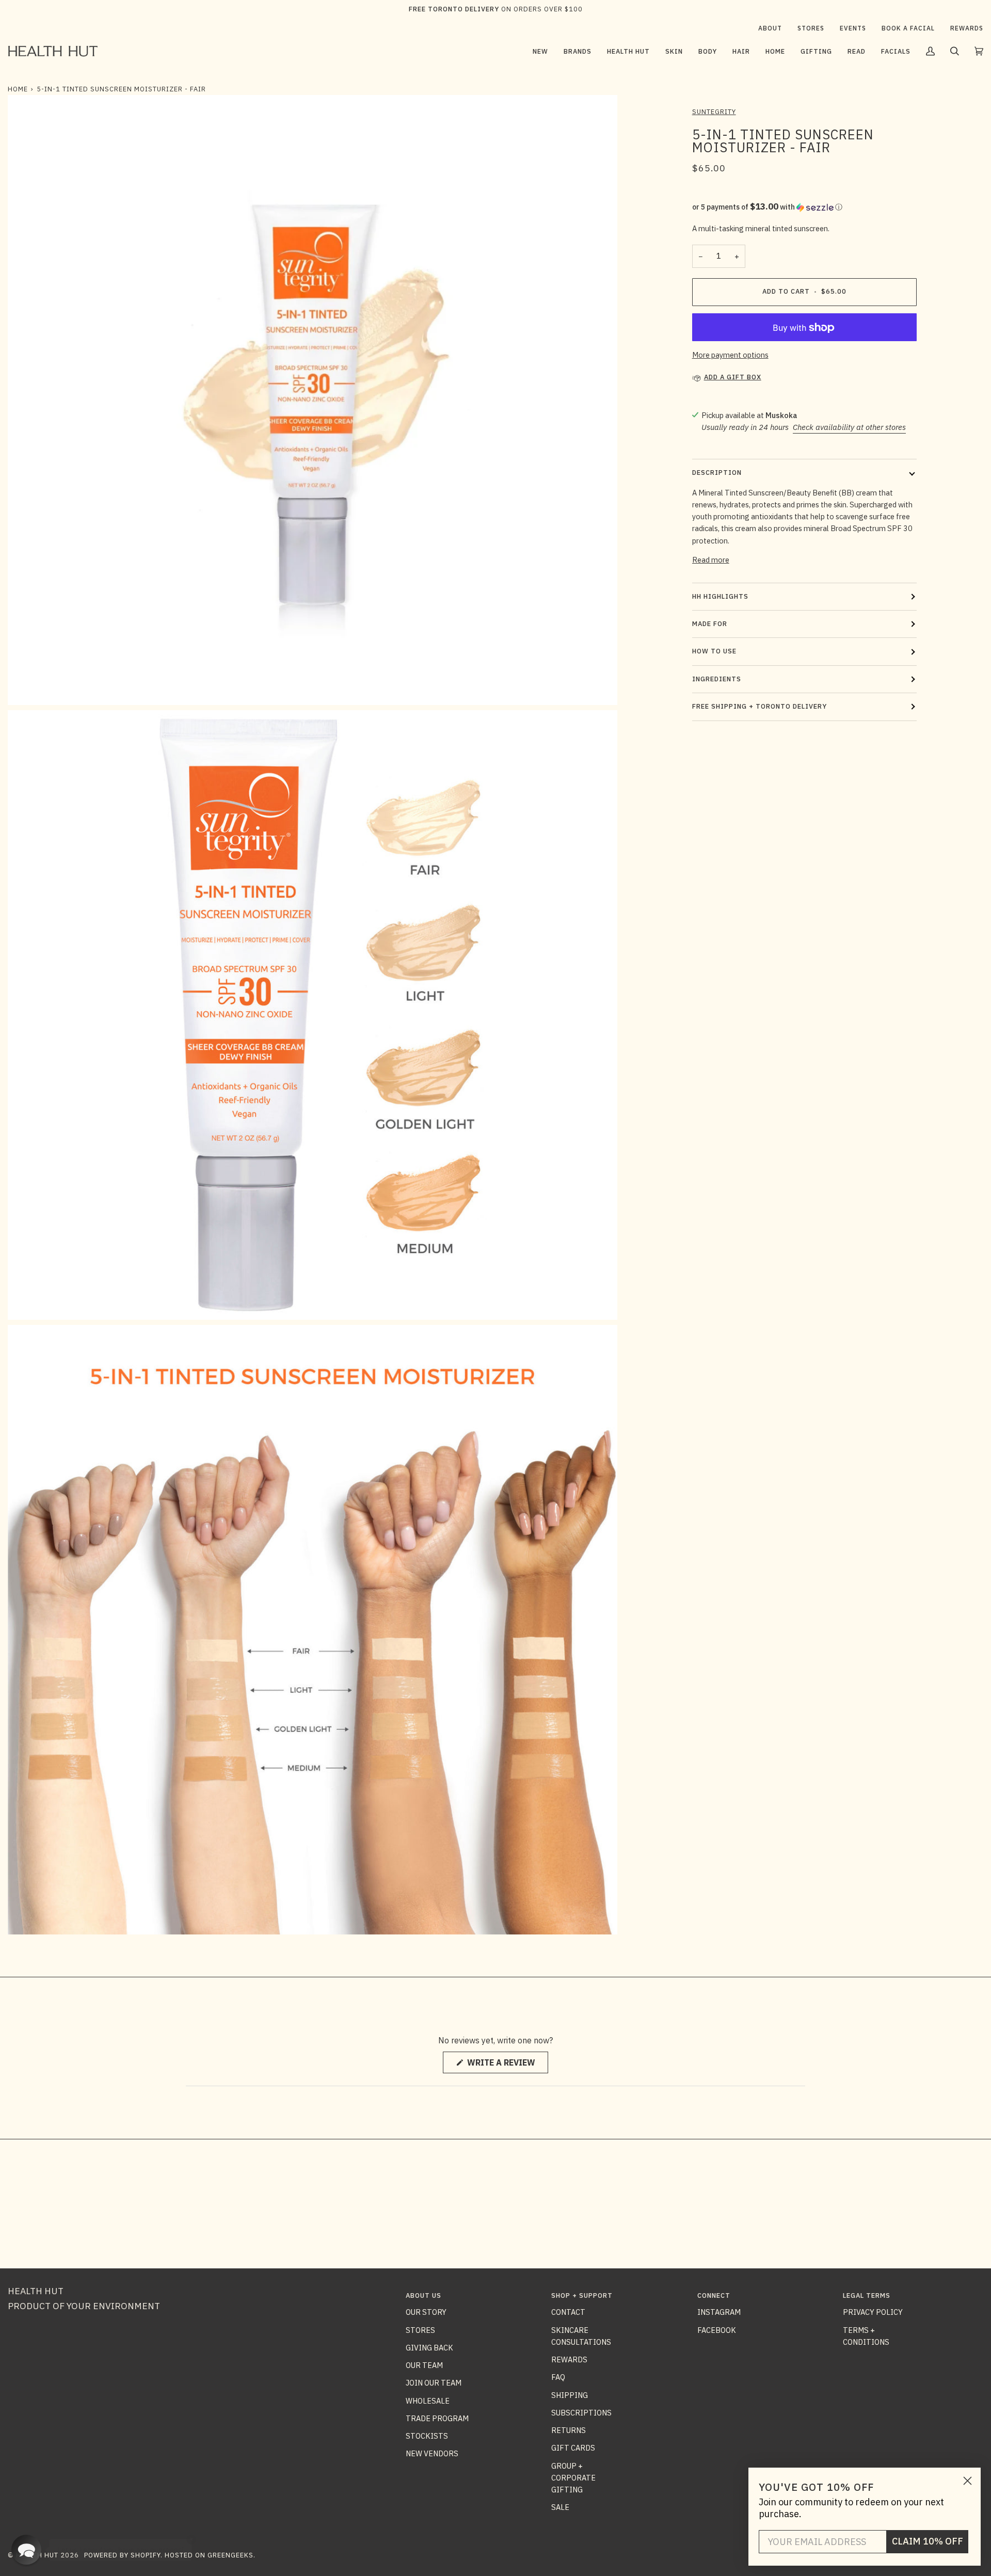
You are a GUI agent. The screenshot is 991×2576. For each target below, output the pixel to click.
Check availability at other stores (849, 427)
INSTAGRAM (719, 2312)
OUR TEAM (424, 2365)
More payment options (730, 355)
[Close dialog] (968, 2481)
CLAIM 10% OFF (928, 2541)
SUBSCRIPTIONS (581, 2413)
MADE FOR (710, 624)
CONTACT (568, 2312)
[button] (578, 51)
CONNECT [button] (714, 2295)
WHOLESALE (428, 2401)
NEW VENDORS (432, 2453)
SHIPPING (570, 2395)
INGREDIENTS (717, 679)
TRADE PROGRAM (437, 2418)
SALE (560, 2507)
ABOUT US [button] (423, 2295)
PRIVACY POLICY (873, 2312)
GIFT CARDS (573, 2448)
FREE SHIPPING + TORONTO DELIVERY (760, 706)
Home (18, 89)
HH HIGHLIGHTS (720, 596)
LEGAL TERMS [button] (867, 2295)
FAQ (558, 2377)
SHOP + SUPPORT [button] (582, 2295)
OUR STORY (426, 2312)
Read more (711, 560)
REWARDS (569, 2359)
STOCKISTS (427, 2436)
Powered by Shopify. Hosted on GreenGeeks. (170, 2555)
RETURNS (569, 2430)
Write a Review (507, 2065)
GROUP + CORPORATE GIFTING (573, 2478)
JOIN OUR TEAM (434, 2383)
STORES (420, 2330)
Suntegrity (714, 112)
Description (717, 473)
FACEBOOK (717, 2330)
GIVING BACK (429, 2348)
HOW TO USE (714, 651)
